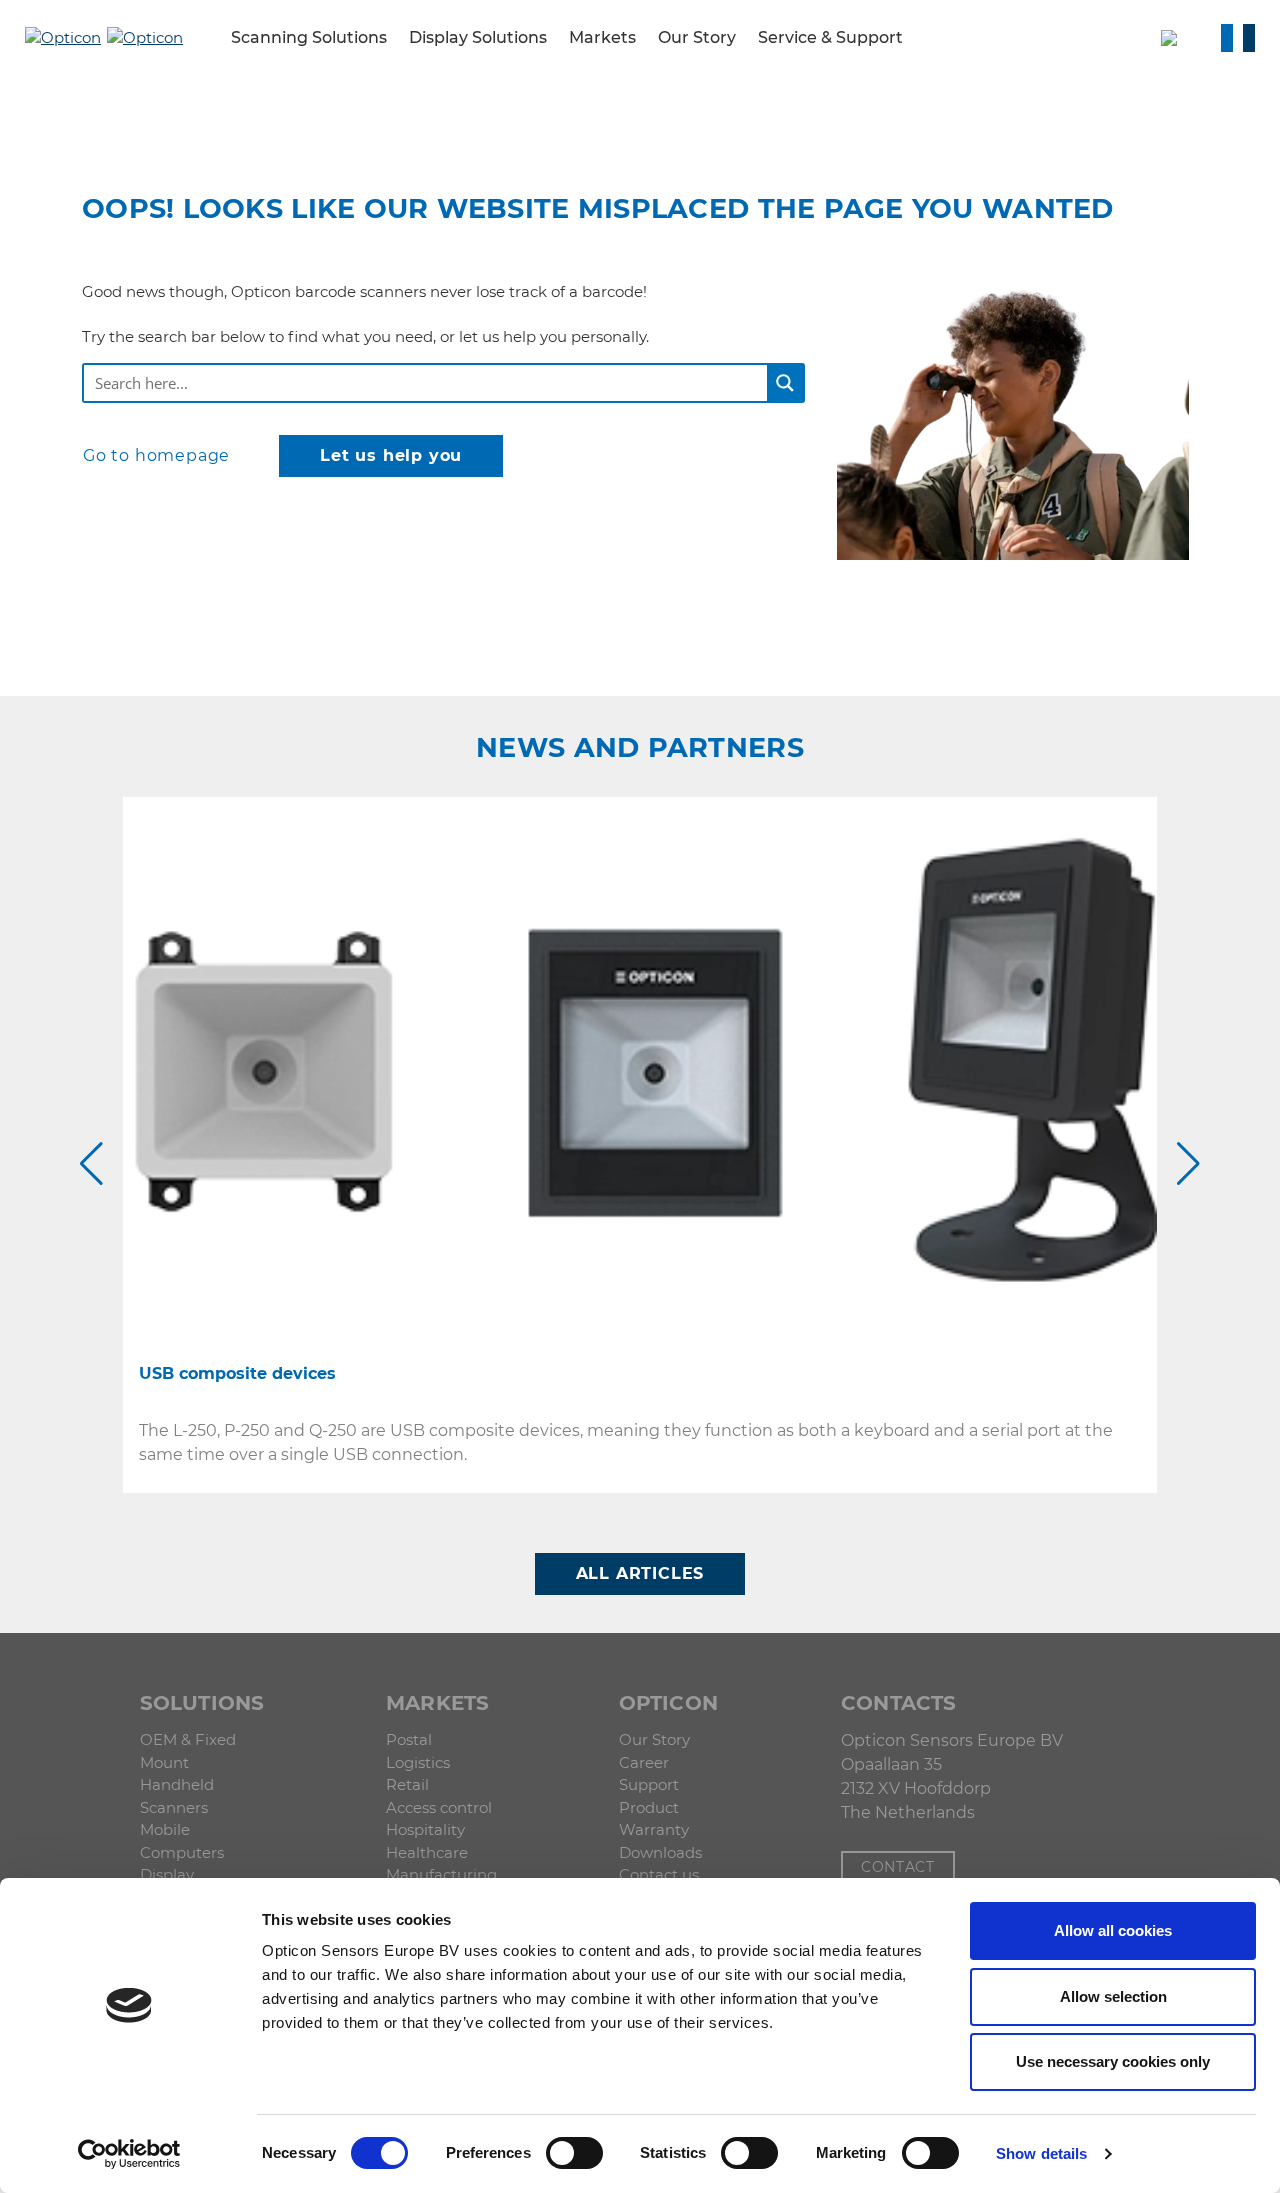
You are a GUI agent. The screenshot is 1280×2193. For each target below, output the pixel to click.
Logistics (418, 1762)
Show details (1041, 2153)
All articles (640, 1573)
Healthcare (427, 1852)
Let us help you (391, 455)
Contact (898, 1867)
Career (644, 1762)
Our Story (654, 1739)
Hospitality (425, 1829)
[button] (63, 37)
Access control (439, 1807)
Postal (409, 1739)
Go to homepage (156, 455)
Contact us (659, 1874)
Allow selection (1113, 1996)
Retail (407, 1784)
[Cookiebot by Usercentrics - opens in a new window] (129, 2154)
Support (649, 1784)
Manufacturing (441, 1874)
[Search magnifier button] (785, 383)
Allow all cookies (1113, 1930)
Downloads (660, 1852)
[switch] (574, 2153)
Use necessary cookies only (1113, 2061)
